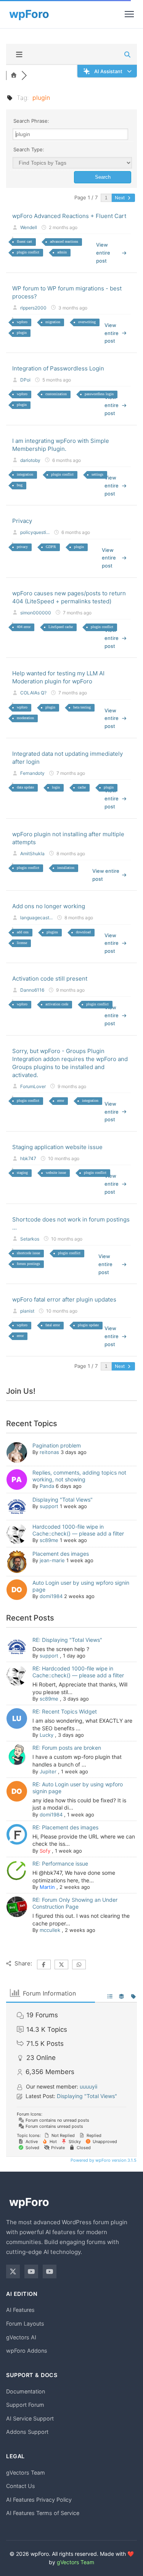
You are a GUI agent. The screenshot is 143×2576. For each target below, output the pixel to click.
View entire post (103, 253)
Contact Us (21, 2486)
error (61, 1100)
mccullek (50, 1930)
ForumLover (33, 1086)
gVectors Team (26, 2473)
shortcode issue (28, 1253)
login (56, 787)
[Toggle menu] (129, 14)
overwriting (87, 322)
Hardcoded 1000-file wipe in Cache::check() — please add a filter (78, 1530)
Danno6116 (32, 990)
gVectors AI (21, 2337)
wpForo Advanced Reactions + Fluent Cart (69, 216)
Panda (47, 1486)
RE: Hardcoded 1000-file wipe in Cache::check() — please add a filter (78, 1672)
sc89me (49, 1540)
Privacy (22, 521)
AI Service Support (30, 2418)
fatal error (53, 1325)
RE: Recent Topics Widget (65, 1711)
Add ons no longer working (49, 906)
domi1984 (51, 1596)
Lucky (47, 1735)
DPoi (25, 380)
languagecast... (36, 918)
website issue (56, 1173)
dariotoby (30, 460)
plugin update (88, 1325)
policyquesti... (35, 532)
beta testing (82, 707)
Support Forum (25, 2405)
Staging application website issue (57, 1147)
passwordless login (99, 394)
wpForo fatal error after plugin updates (64, 1299)
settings (97, 474)
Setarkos (30, 1239)
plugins (52, 932)
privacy (22, 547)
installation (66, 868)
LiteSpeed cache (61, 627)
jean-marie (52, 1560)
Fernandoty (32, 773)
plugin (22, 333)
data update (25, 787)
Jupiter (48, 1771)
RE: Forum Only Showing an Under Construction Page (75, 1903)
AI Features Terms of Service (43, 2513)
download (83, 932)
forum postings (28, 1264)
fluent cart (24, 241)
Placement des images (61, 1554)
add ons (23, 932)
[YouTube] (31, 2271)
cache (82, 787)
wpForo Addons (27, 2351)
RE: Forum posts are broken (67, 1748)
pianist (27, 1311)
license (22, 943)
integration (25, 474)
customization (56, 394)
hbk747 (28, 1158)
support (49, 1506)
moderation (25, 718)
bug (20, 485)
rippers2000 (33, 308)
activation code (57, 1004)
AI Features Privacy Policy (39, 2500)
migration (53, 322)
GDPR (51, 547)
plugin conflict (28, 252)
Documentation (26, 2391)
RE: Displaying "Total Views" (67, 1640)
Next (120, 198)
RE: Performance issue (60, 1863)
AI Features (20, 2310)
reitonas (49, 1452)
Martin (47, 1887)
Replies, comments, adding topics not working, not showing (79, 1476)
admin (62, 252)
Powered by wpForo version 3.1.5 (103, 2160)
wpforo (22, 322)
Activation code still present (50, 979)
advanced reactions (64, 241)
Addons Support (27, 2432)
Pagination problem (57, 1445)
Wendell (29, 227)
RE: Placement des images (65, 1827)
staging (22, 1173)
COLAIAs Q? (33, 693)
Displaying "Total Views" (63, 1500)
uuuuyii (88, 2086)
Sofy (45, 1851)
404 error (24, 627)
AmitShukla (32, 854)
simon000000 (36, 613)
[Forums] (14, 75)
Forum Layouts (25, 2324)
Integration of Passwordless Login (58, 368)
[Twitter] (13, 2271)
